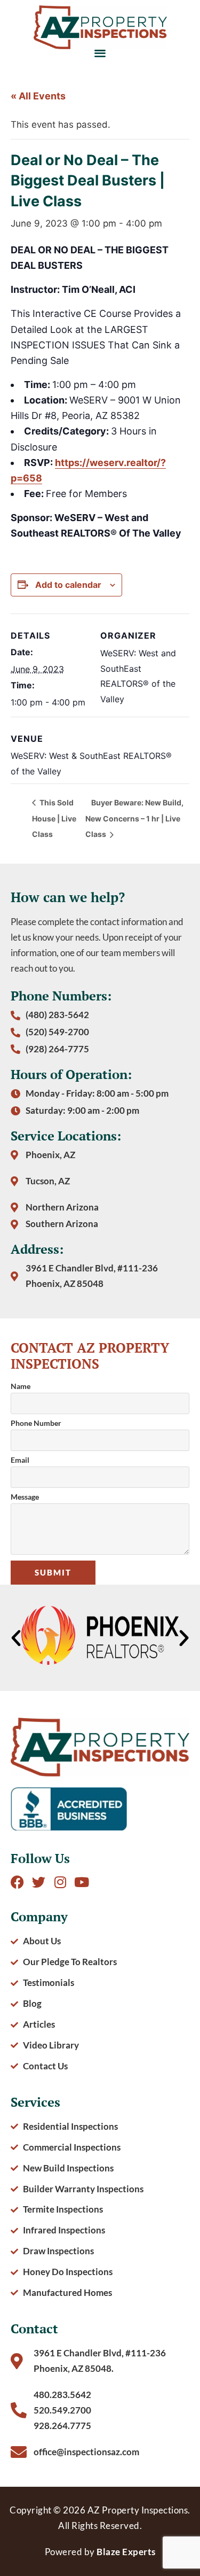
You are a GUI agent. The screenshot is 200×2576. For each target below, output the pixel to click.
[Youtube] (81, 1882)
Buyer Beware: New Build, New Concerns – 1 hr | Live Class (134, 818)
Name (21, 1387)
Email (20, 1460)
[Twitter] (39, 1882)
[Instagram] (60, 1882)
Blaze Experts (126, 2552)
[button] (100, 53)
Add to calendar (68, 585)
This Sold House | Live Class (54, 818)
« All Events (38, 96)
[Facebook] (17, 1882)
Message (25, 1497)
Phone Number (36, 1423)
